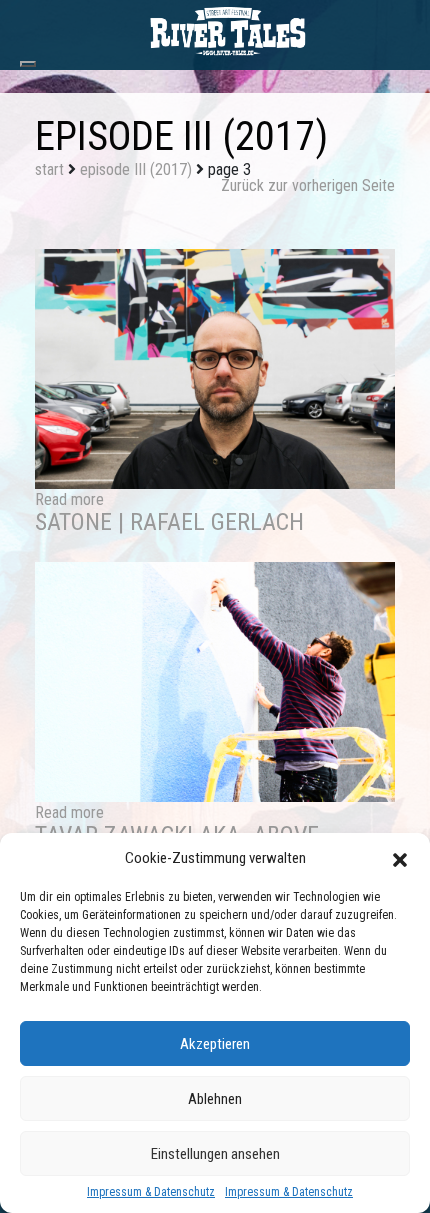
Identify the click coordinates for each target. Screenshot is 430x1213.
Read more (69, 499)
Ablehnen (215, 1099)
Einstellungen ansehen (215, 1154)
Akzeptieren (215, 1044)
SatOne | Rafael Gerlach (169, 522)
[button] (400, 858)
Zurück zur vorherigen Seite (308, 185)
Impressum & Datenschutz (151, 1192)
